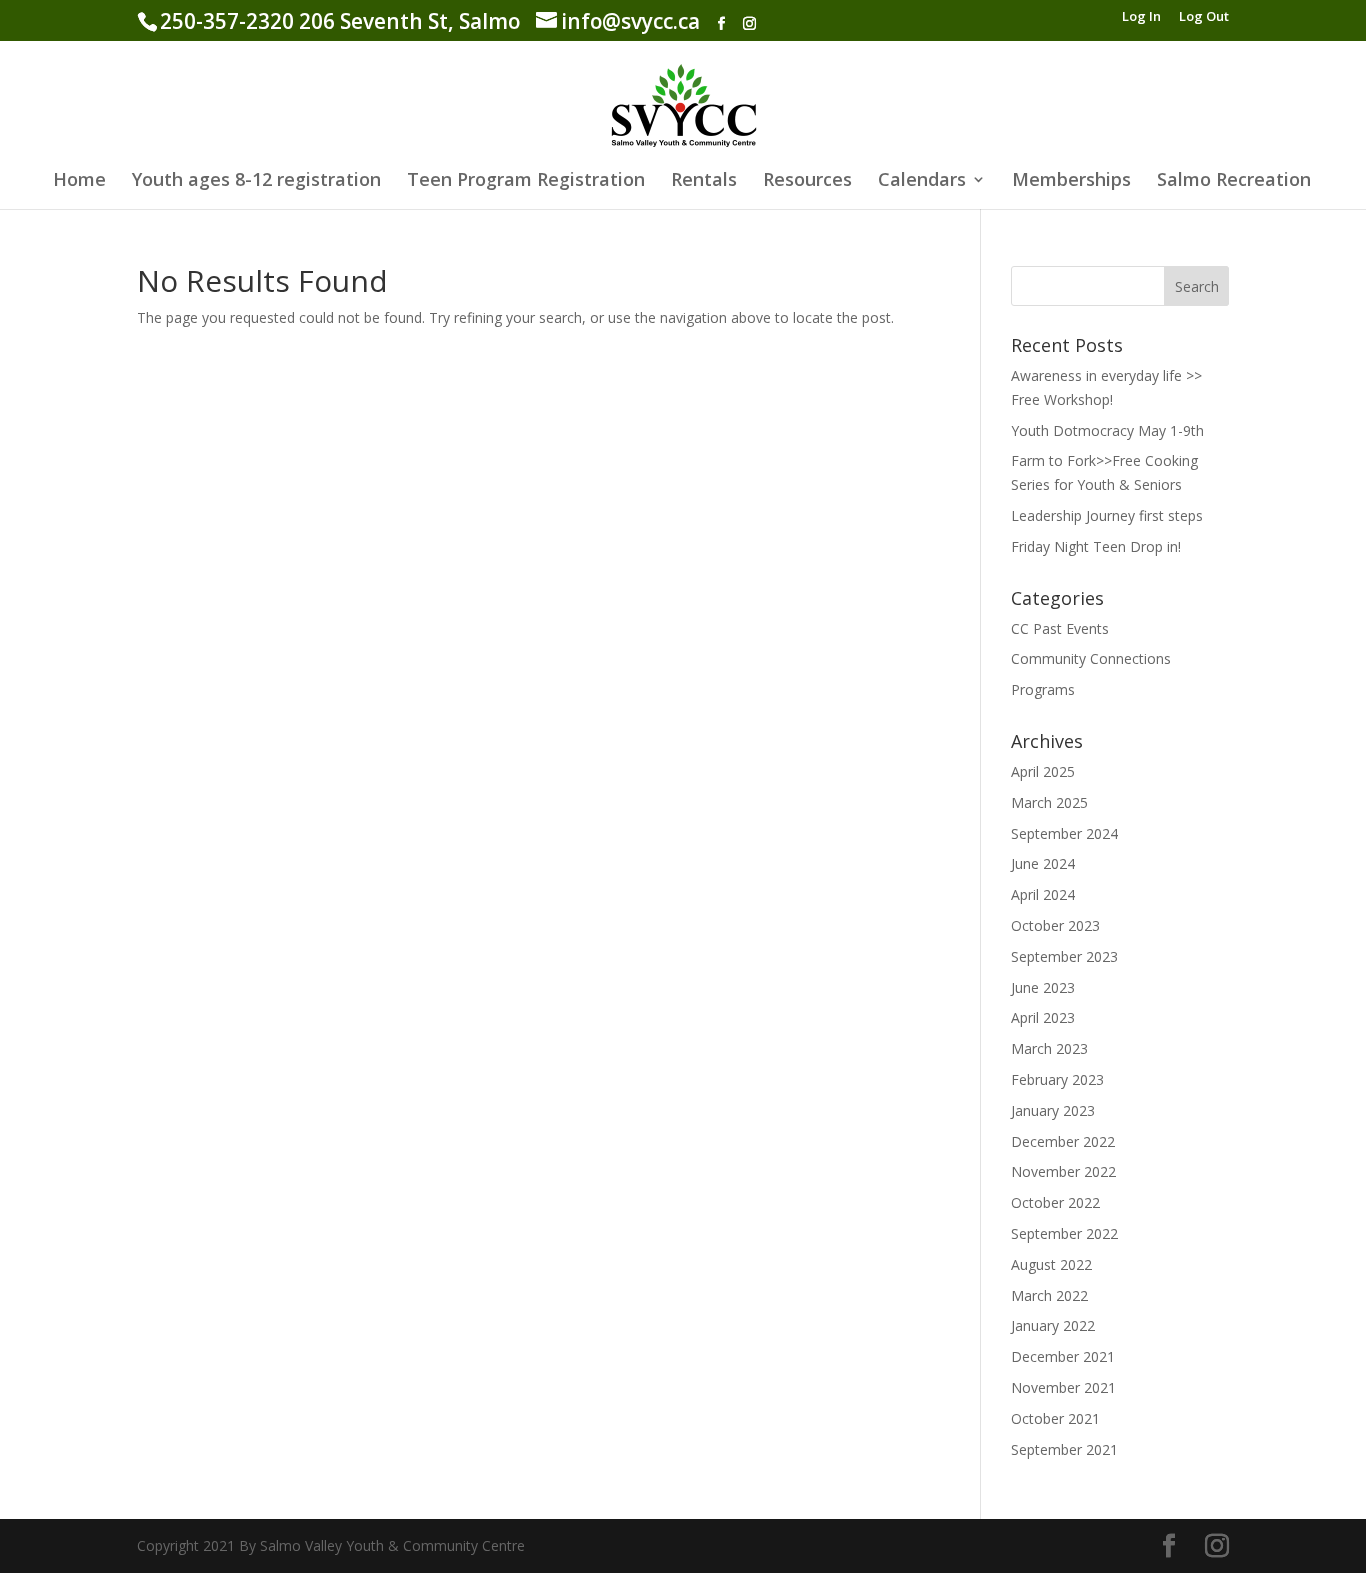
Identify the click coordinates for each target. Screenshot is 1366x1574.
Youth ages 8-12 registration (256, 181)
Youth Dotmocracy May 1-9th (1107, 430)
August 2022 (1051, 1264)
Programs (1043, 689)
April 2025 (1043, 771)
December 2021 (1063, 1356)
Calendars (922, 181)
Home (79, 181)
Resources (807, 181)
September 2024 (1064, 833)
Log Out (1204, 17)
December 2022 (1063, 1141)
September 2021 (1064, 1449)
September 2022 (1064, 1233)
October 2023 (1055, 925)
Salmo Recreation (1234, 181)
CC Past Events (1060, 628)
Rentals (704, 181)
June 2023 (1043, 987)
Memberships (1071, 181)
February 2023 (1057, 1079)
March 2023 (1049, 1048)
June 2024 (1043, 863)
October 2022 (1055, 1202)
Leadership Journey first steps (1107, 515)
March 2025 (1049, 802)
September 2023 (1064, 956)
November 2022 (1063, 1171)
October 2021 (1055, 1418)
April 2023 (1043, 1017)
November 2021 (1063, 1387)
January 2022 (1053, 1325)
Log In (1141, 17)
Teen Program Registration (526, 181)
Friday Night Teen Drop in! (1096, 546)
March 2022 (1049, 1295)
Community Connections (1091, 658)
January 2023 (1053, 1110)
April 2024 (1043, 894)
